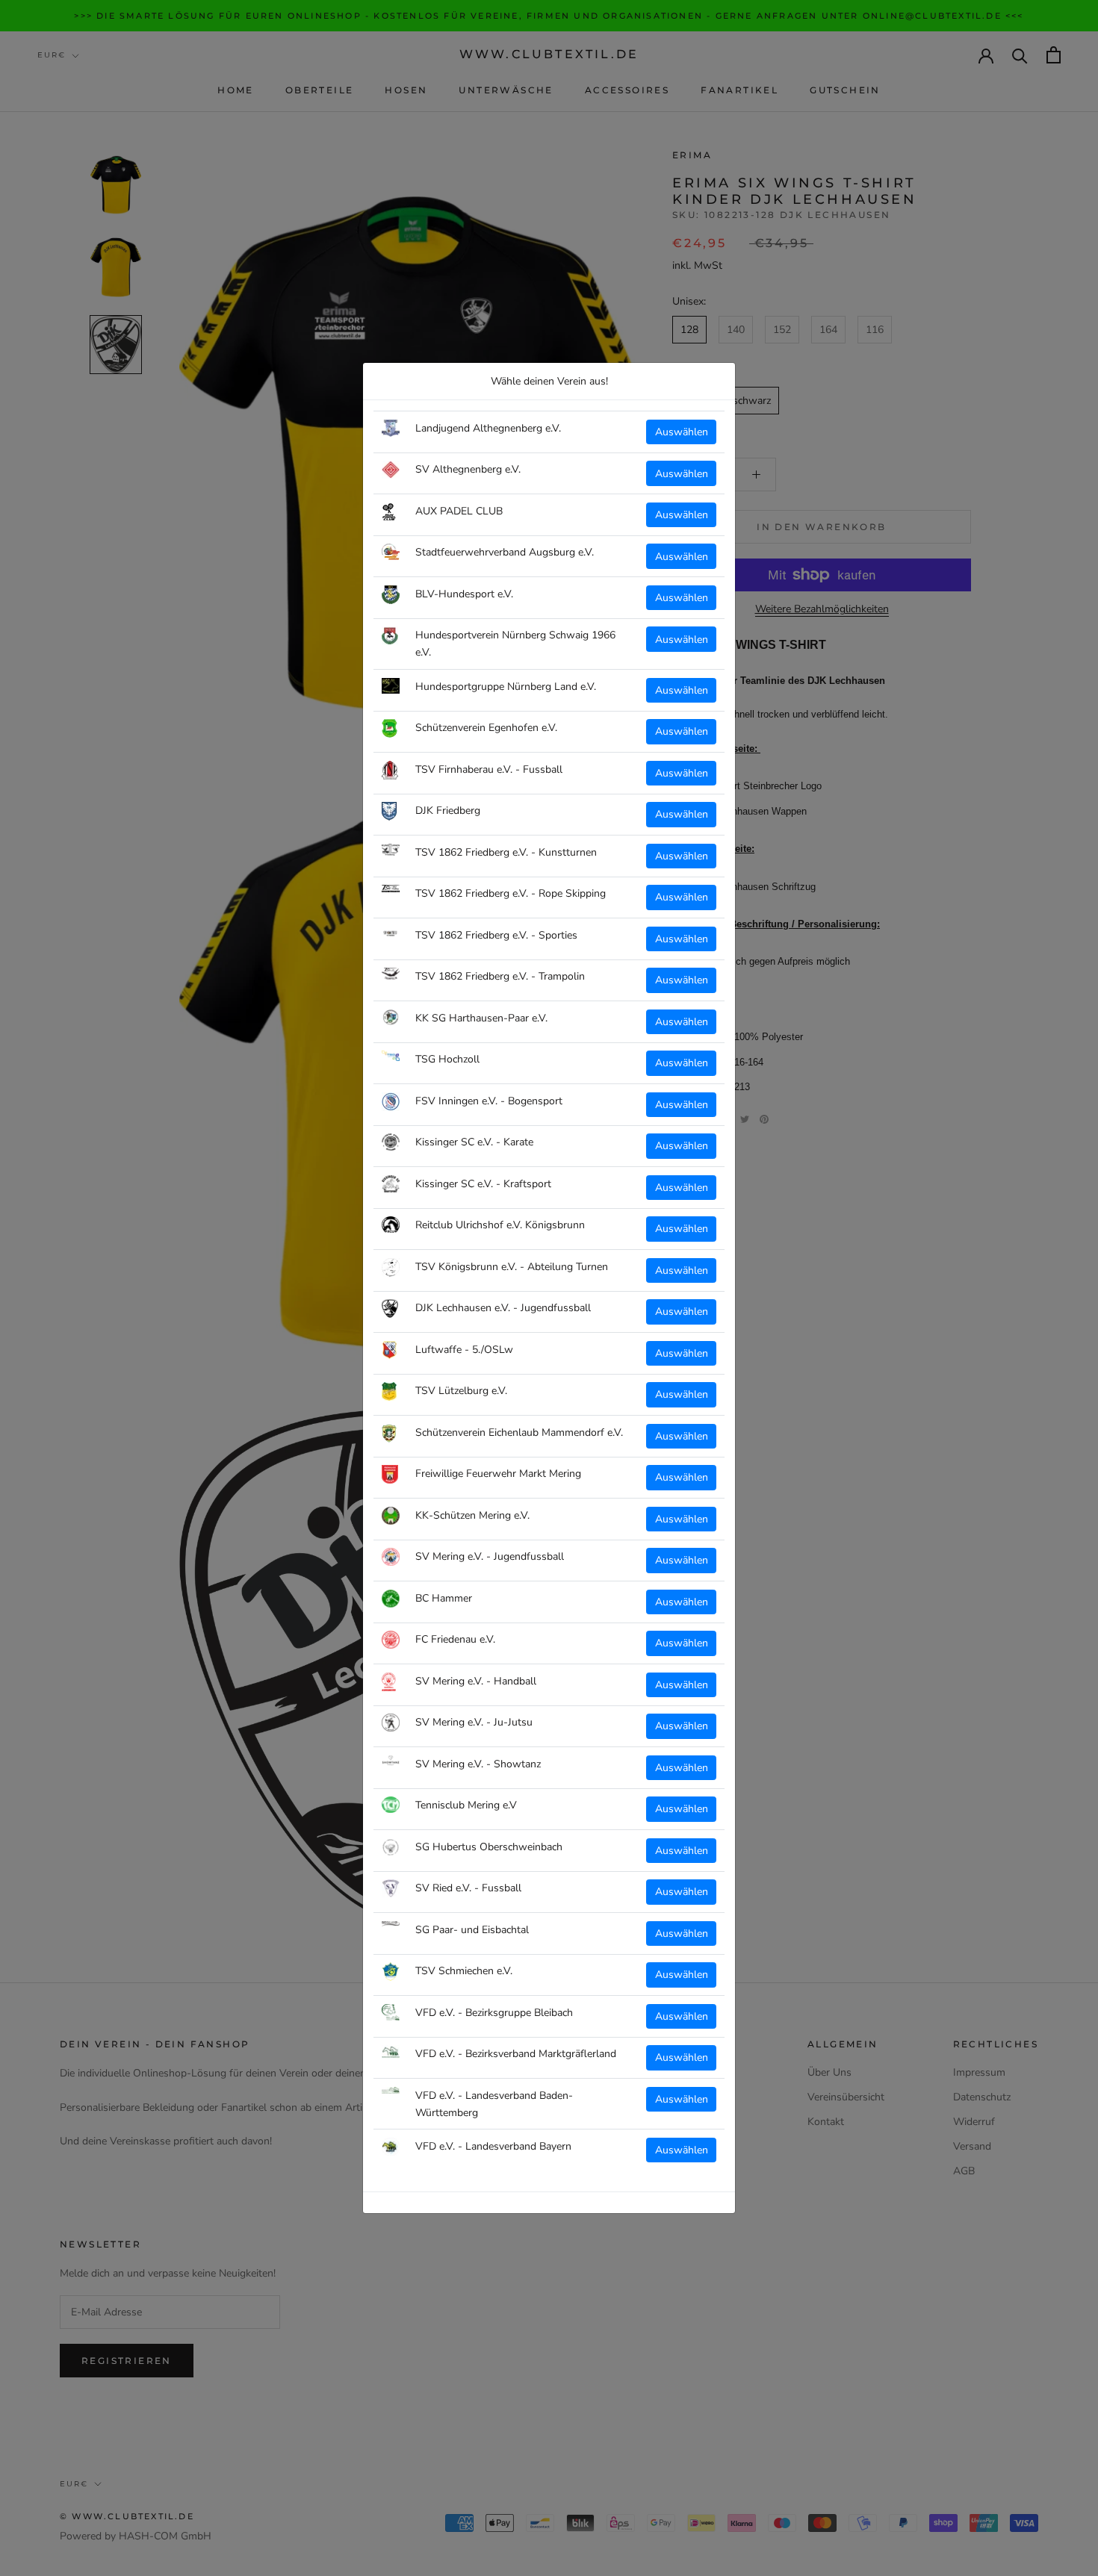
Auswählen (682, 432)
